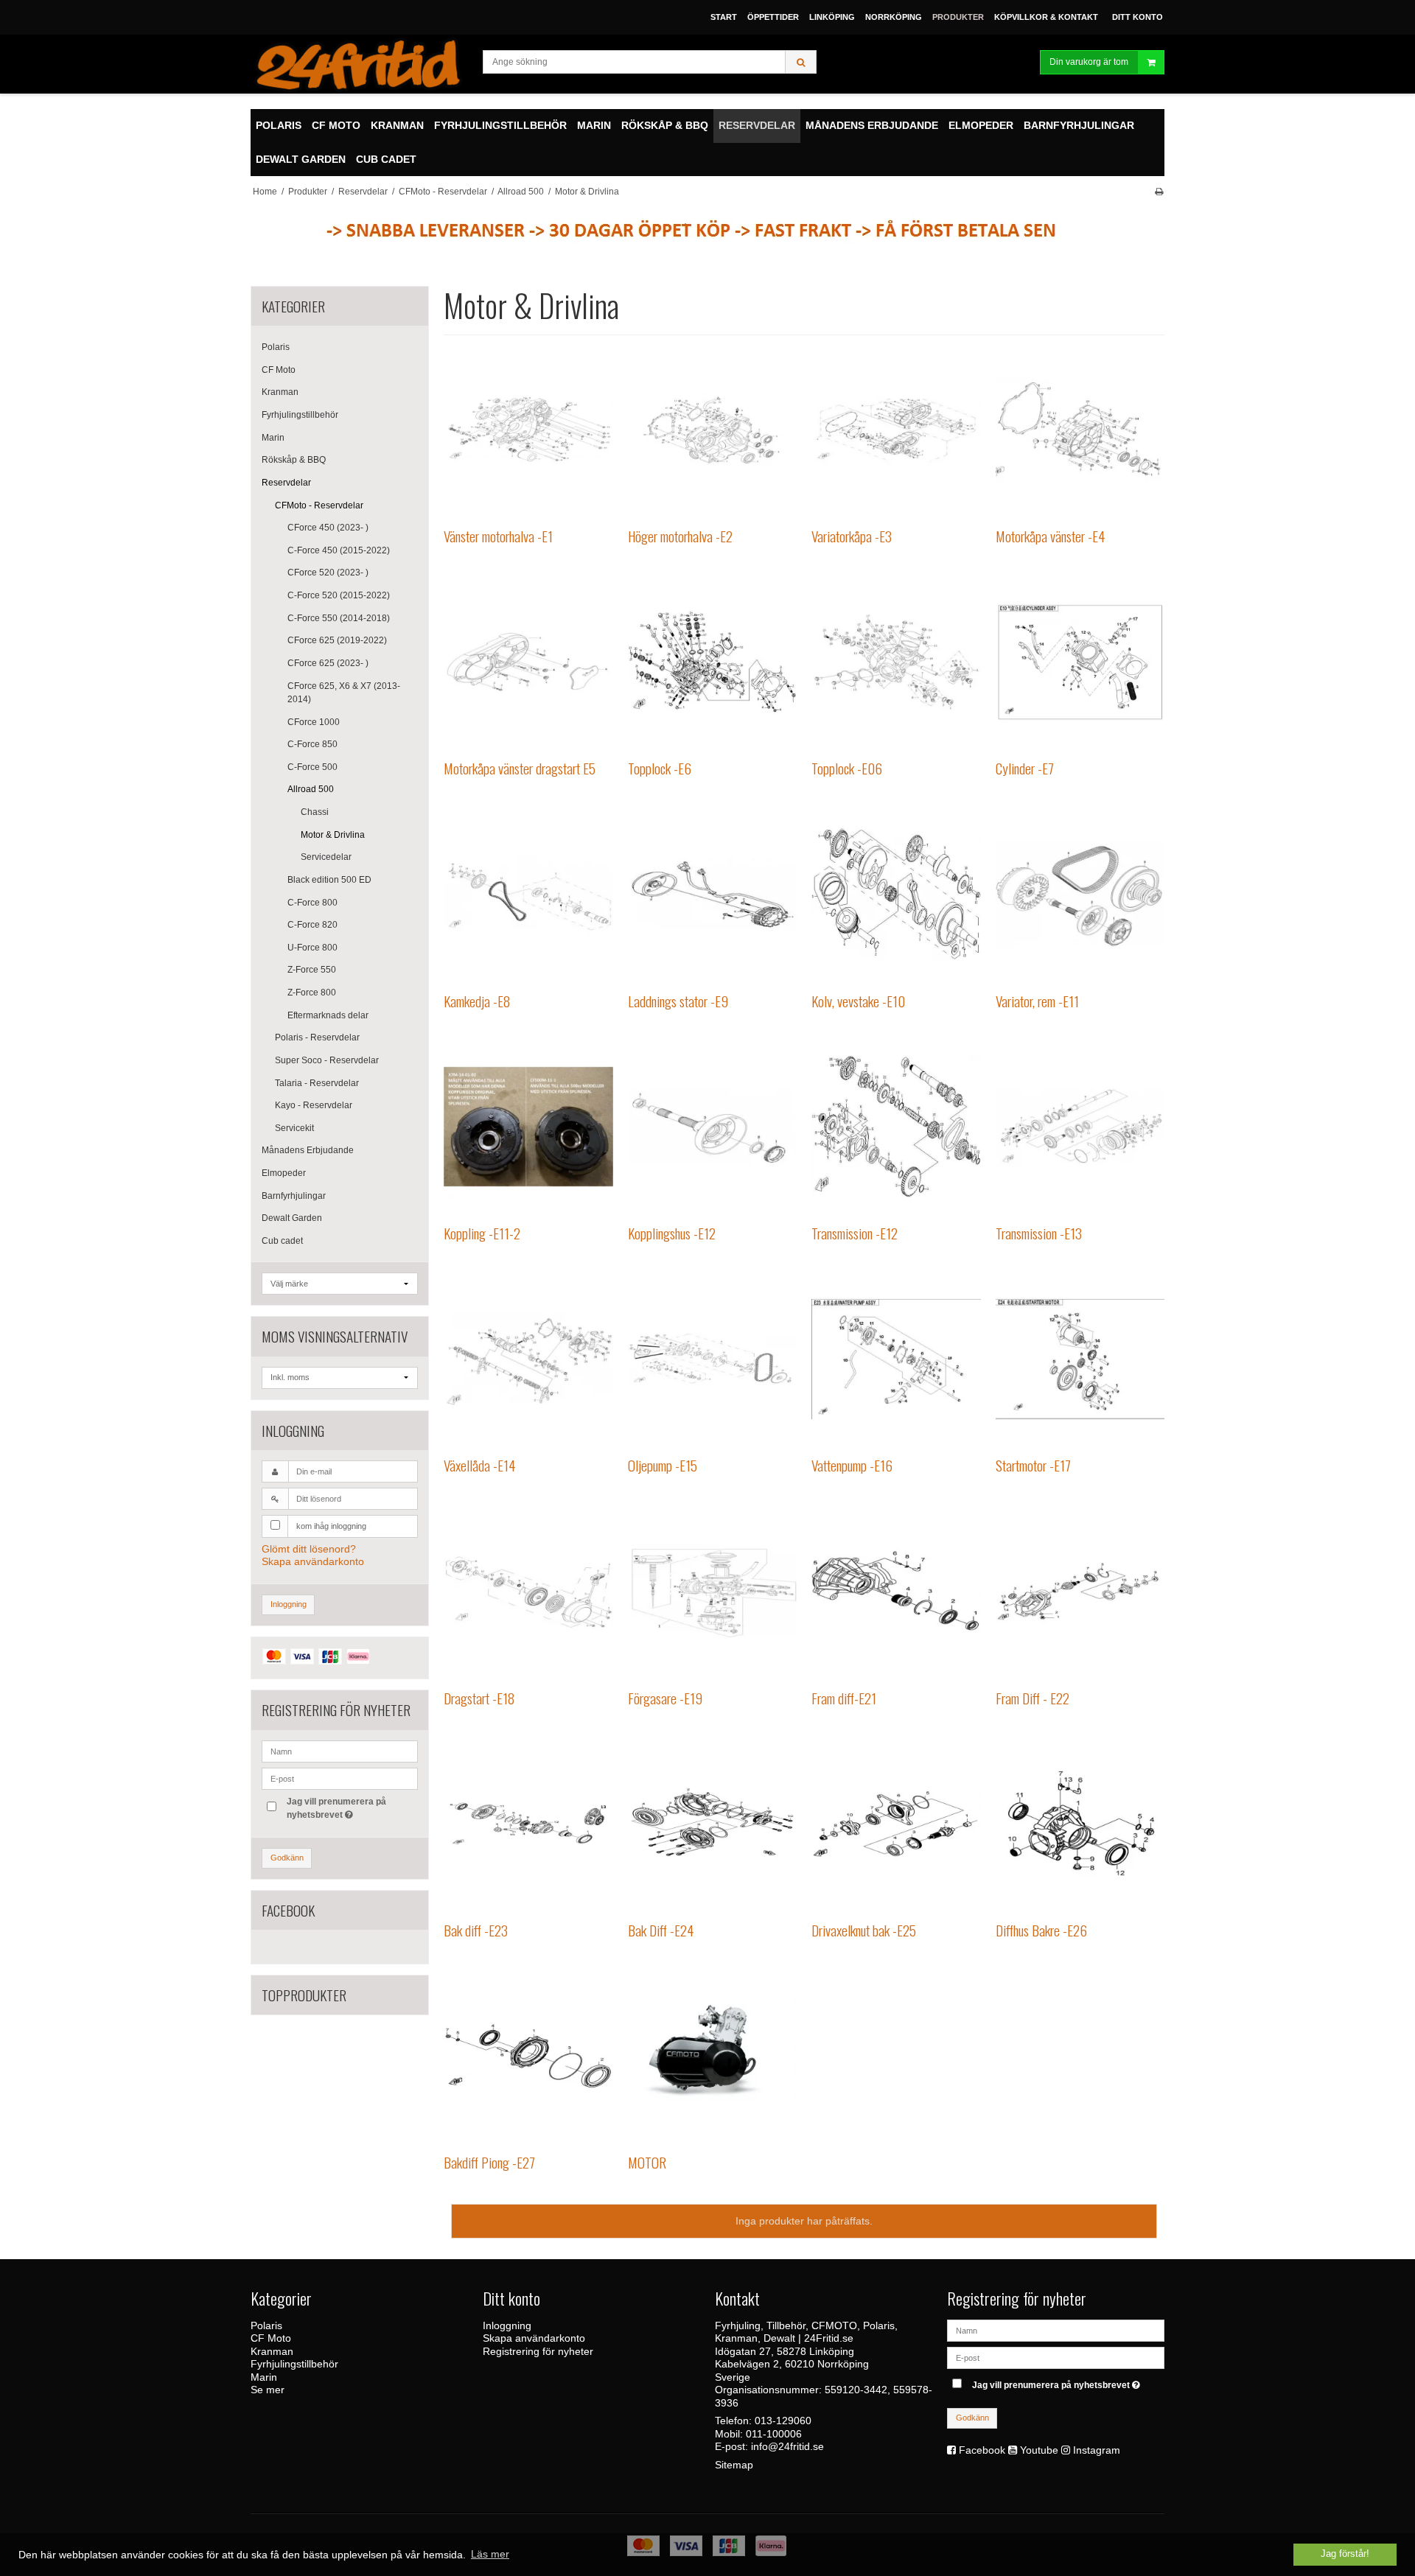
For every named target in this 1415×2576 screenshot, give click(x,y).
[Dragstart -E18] (528, 1591)
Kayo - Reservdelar (314, 1105)
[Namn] (1056, 2329)
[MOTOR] (712, 2055)
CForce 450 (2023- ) (328, 528)
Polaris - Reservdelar (317, 1037)
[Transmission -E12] (896, 1126)
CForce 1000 (314, 722)
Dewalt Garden (292, 1218)
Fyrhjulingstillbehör (300, 415)
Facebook (982, 2450)
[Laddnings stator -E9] (712, 894)
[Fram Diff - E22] (1080, 1591)
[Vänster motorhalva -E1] (528, 429)
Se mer (268, 2390)
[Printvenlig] (1159, 192)
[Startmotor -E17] (1080, 1359)
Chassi (315, 812)
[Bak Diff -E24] (712, 1823)
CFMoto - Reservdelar (319, 505)
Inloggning (289, 1604)
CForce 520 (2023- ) (328, 573)
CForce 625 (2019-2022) (337, 640)
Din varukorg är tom (1089, 62)
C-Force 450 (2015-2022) (339, 550)
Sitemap (734, 2465)
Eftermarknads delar (328, 1015)
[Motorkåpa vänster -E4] (1080, 429)
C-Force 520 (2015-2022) (339, 595)
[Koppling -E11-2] (528, 1126)
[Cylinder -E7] (1080, 662)
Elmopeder (284, 1173)
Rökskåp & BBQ (294, 460)
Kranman (280, 392)
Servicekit (294, 1128)
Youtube (1039, 2450)
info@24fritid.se (787, 2446)
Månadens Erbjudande (308, 1150)
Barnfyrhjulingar (294, 1196)
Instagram (1097, 2450)
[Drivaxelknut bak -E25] (896, 1823)
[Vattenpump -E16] (896, 1359)
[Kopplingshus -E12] (712, 1126)
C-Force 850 (312, 744)
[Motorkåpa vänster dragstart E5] (528, 662)
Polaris (276, 347)
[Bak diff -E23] (528, 1823)
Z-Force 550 (312, 970)
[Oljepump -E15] (712, 1359)
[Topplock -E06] (896, 662)
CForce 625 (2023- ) (328, 663)
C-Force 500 (312, 767)
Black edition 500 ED (329, 880)
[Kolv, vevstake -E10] (896, 894)
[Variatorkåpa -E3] (896, 429)
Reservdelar (286, 483)
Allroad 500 (311, 789)
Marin (273, 438)
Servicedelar (326, 857)
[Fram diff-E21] (896, 1591)
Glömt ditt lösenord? (309, 1549)
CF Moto (279, 370)
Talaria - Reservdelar (317, 1083)
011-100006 (774, 2434)
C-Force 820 (312, 925)
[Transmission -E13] (1080, 1126)
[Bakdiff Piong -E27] (528, 2055)
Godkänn (287, 1858)
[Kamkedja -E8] (528, 894)
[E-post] (1056, 2356)
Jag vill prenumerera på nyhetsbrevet (335, 1807)
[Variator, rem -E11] (1080, 894)
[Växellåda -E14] (528, 1359)
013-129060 (783, 2421)
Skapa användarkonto (313, 1561)
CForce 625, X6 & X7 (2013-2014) (344, 693)
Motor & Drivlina (333, 835)
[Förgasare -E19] (712, 1591)
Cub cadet (282, 1241)
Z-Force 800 (312, 993)
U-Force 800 (312, 948)
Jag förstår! (1345, 2554)
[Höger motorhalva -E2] (712, 429)
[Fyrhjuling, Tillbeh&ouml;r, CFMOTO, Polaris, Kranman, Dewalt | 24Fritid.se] (359, 64)
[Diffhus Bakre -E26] (1080, 1823)
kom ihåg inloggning (331, 1526)
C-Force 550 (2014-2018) (339, 618)
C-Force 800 (312, 903)
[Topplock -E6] (712, 662)
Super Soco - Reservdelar (327, 1060)
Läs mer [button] (490, 2554)
